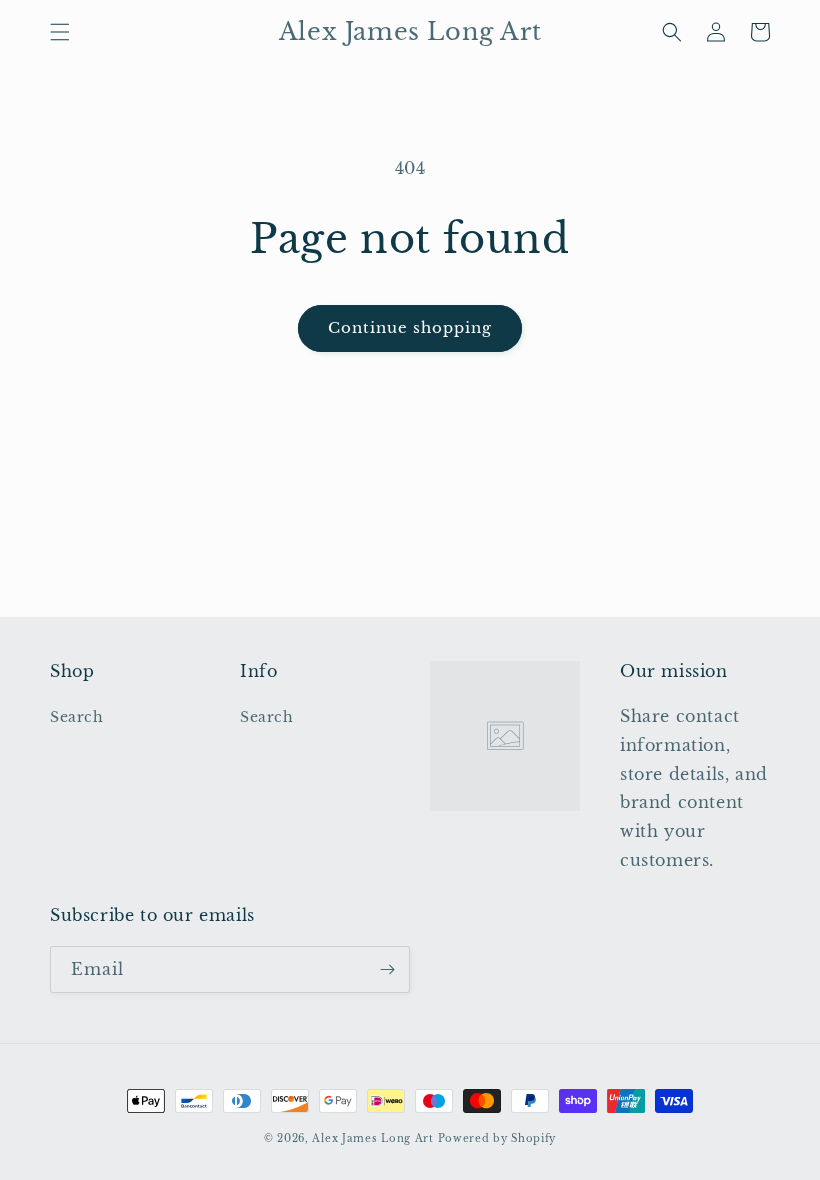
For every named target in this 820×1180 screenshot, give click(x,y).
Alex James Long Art (372, 1138)
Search (77, 717)
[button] (60, 32)
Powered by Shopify (497, 1138)
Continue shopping (410, 327)
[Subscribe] (387, 969)
